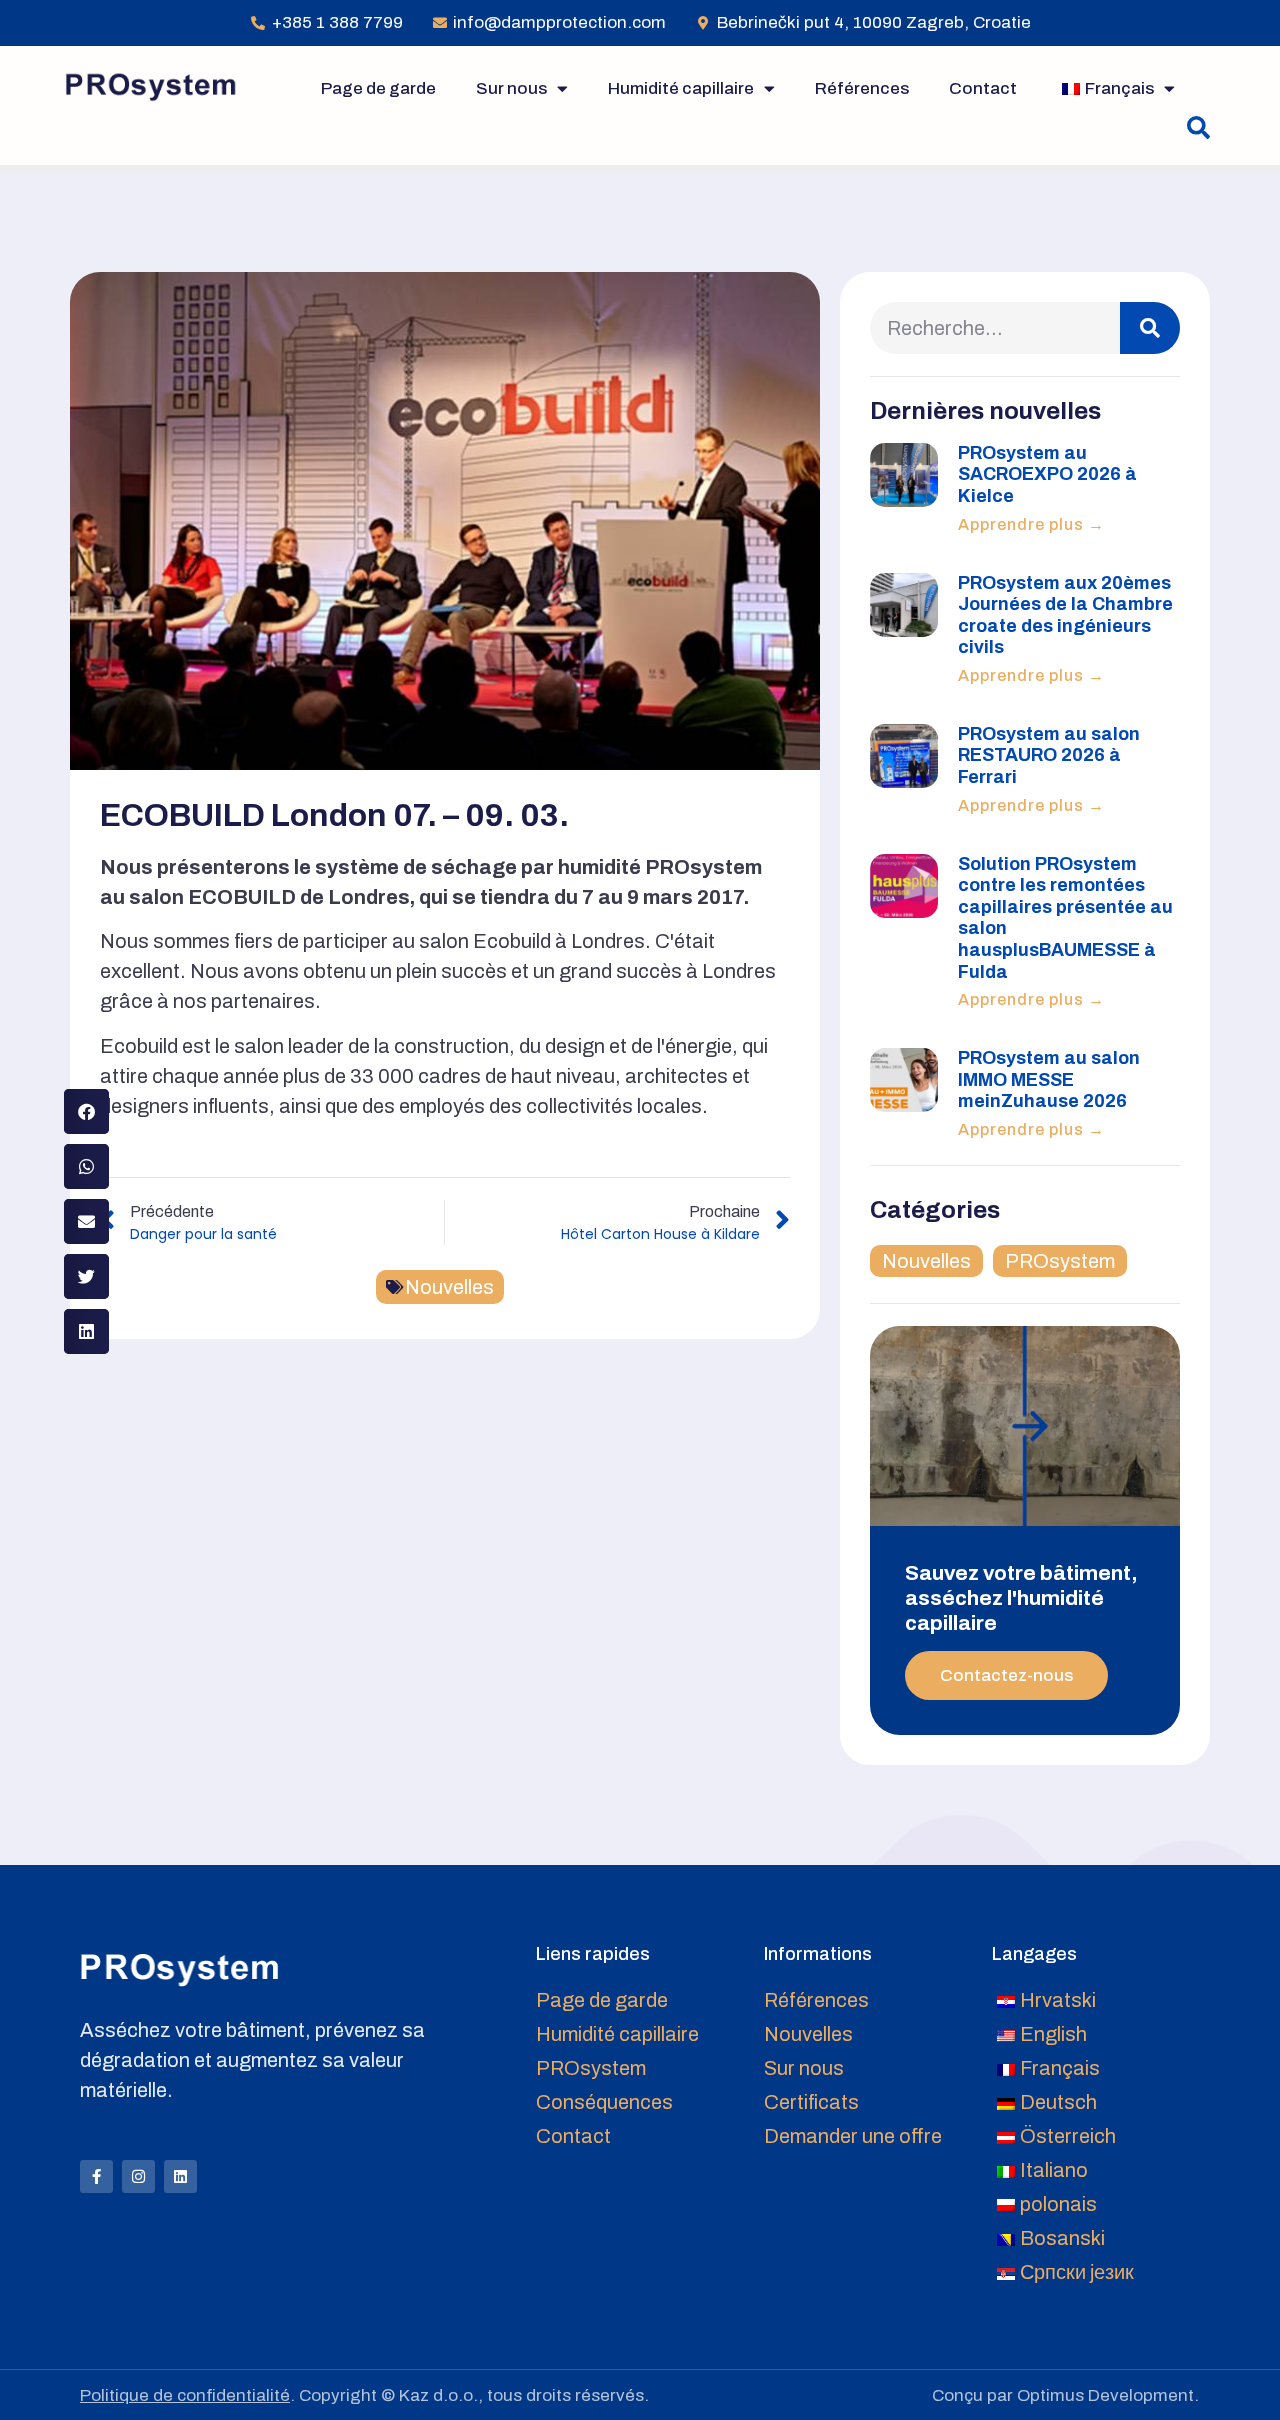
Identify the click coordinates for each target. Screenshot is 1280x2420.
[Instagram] (138, 2176)
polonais (1058, 2204)
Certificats (811, 2102)
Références (862, 88)
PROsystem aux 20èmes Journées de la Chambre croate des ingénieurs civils (1065, 615)
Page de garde (378, 88)
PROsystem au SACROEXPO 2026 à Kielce (1047, 474)
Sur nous (511, 88)
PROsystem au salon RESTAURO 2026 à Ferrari (1049, 755)
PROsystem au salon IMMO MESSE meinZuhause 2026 (1049, 1079)
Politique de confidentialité (185, 2395)
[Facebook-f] (96, 2176)
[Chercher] (1150, 328)
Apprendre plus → (1031, 524)
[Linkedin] (180, 2176)
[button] (1198, 128)
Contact (983, 88)
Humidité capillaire (681, 88)
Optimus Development (1105, 2395)
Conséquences (604, 2102)
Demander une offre (853, 2136)
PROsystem (1060, 1261)
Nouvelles (449, 1287)
